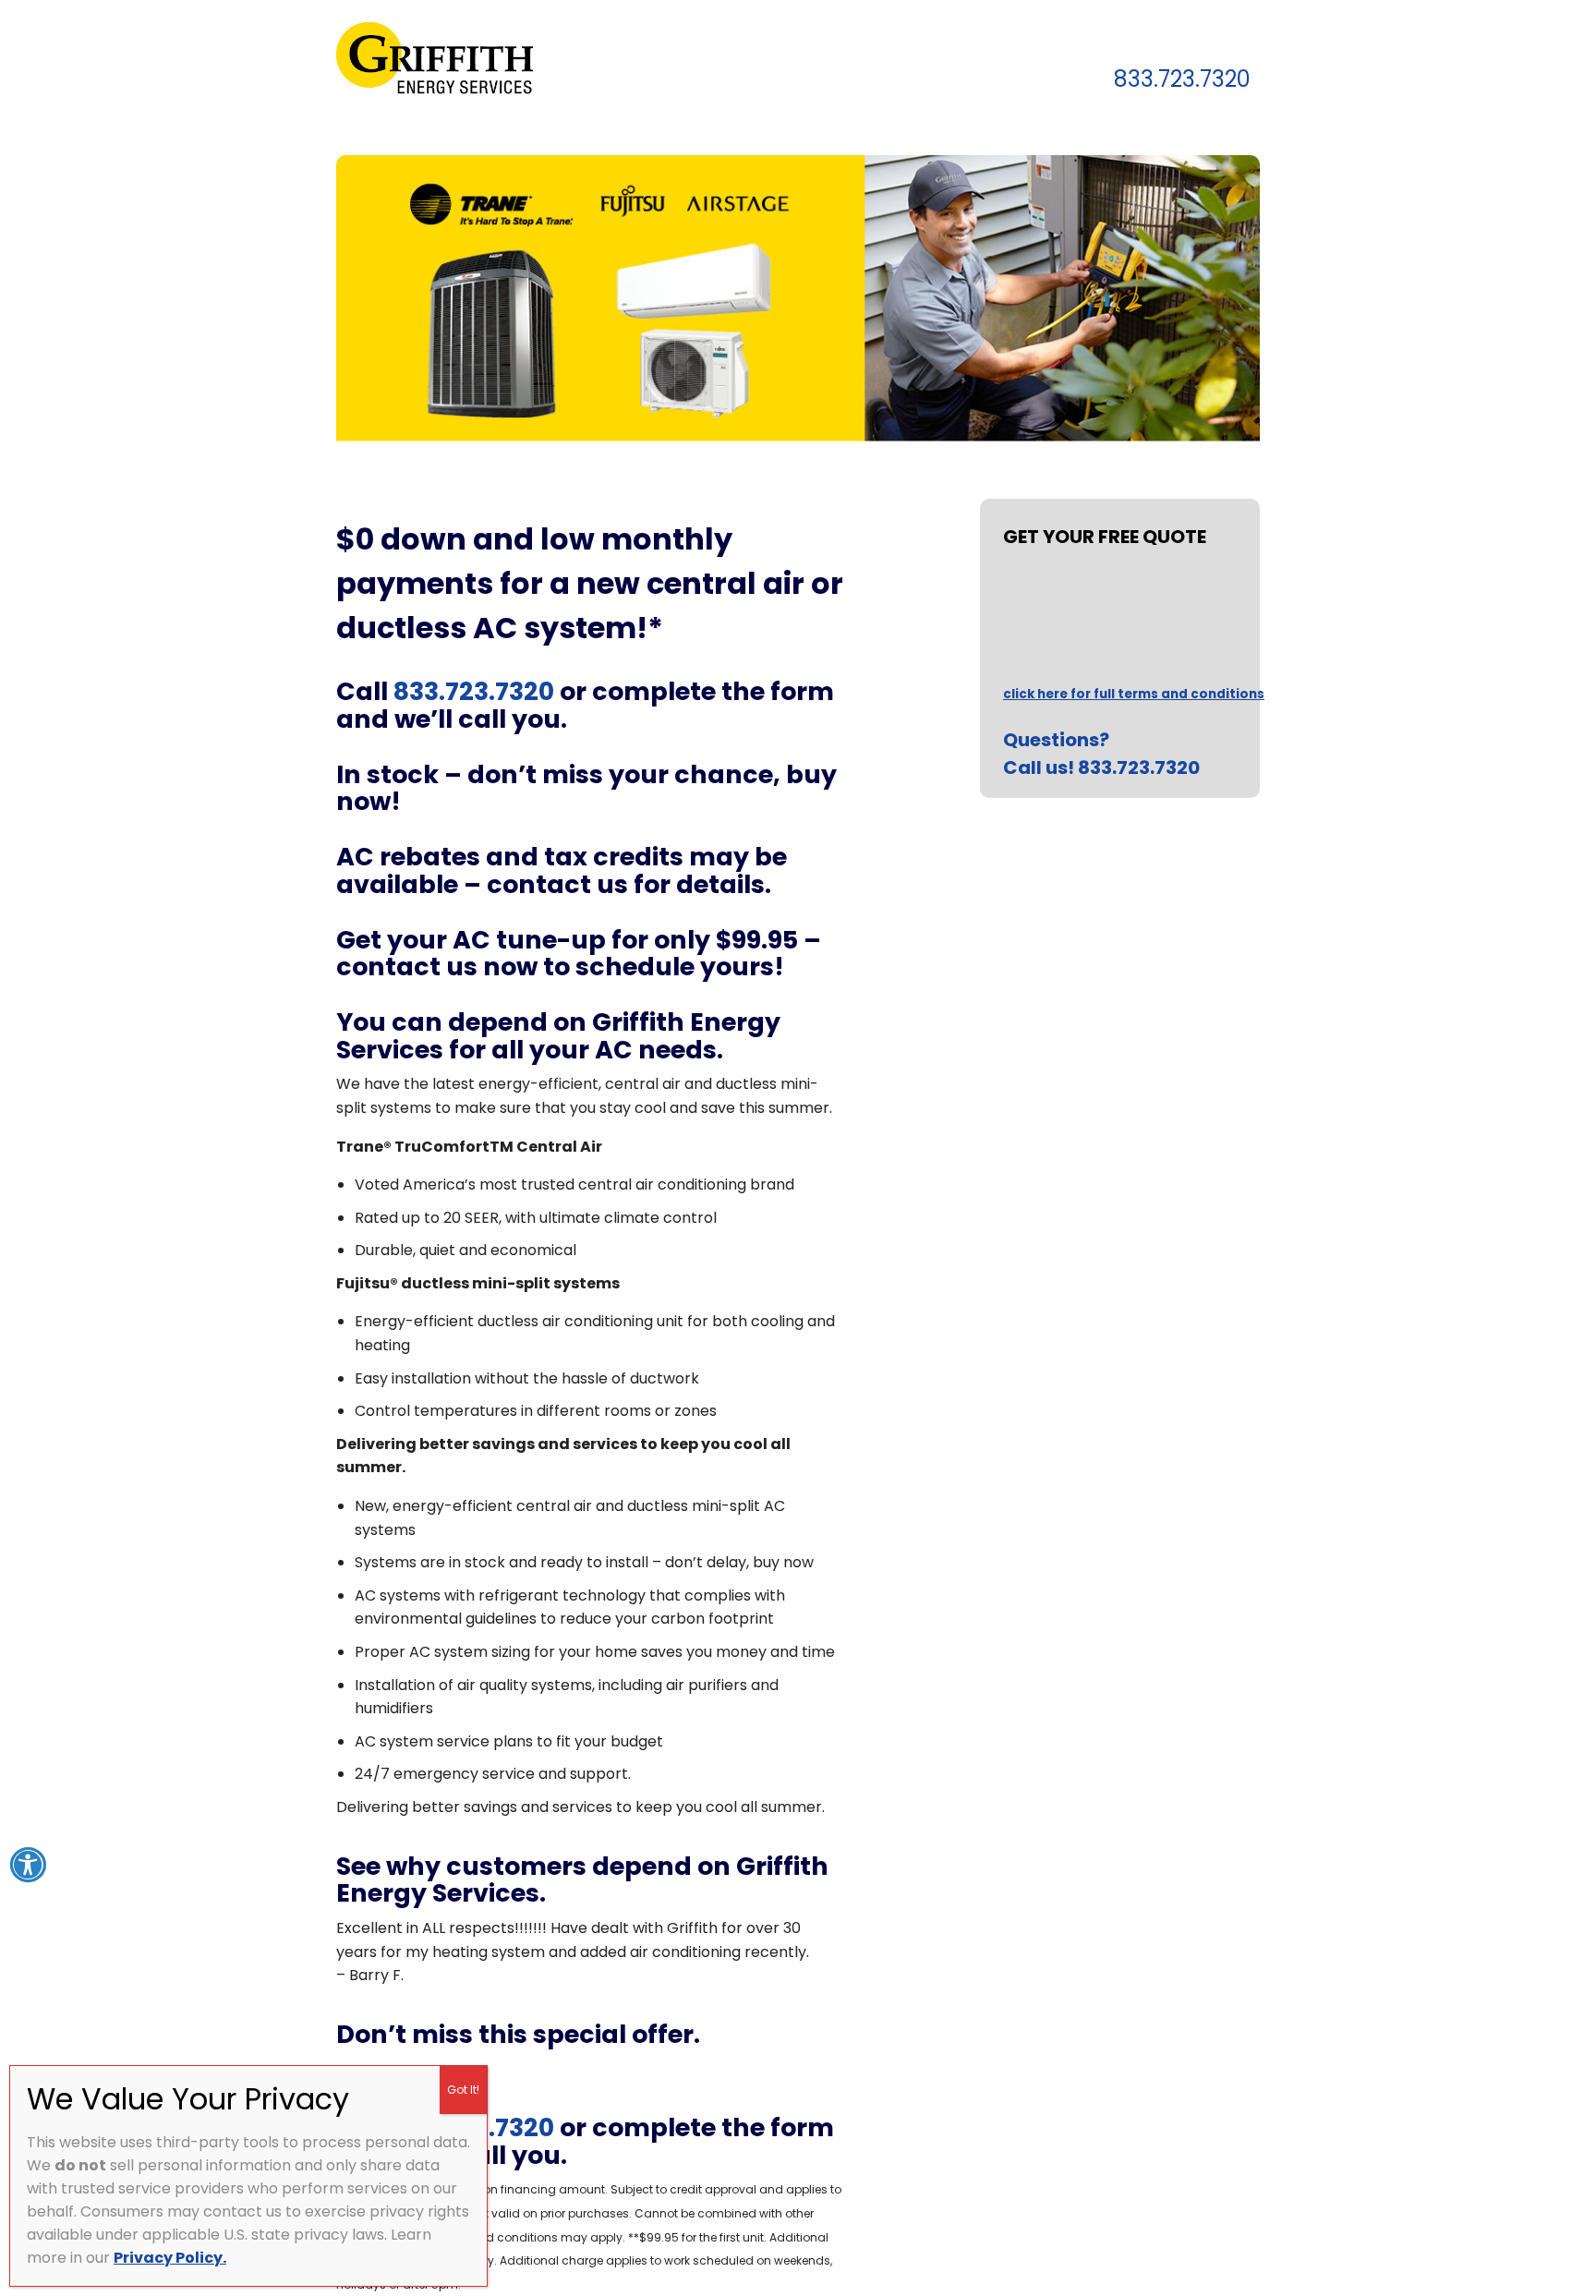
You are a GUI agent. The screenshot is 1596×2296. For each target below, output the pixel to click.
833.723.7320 (1182, 81)
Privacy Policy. (170, 2258)
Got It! (463, 2090)
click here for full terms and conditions (1134, 694)
